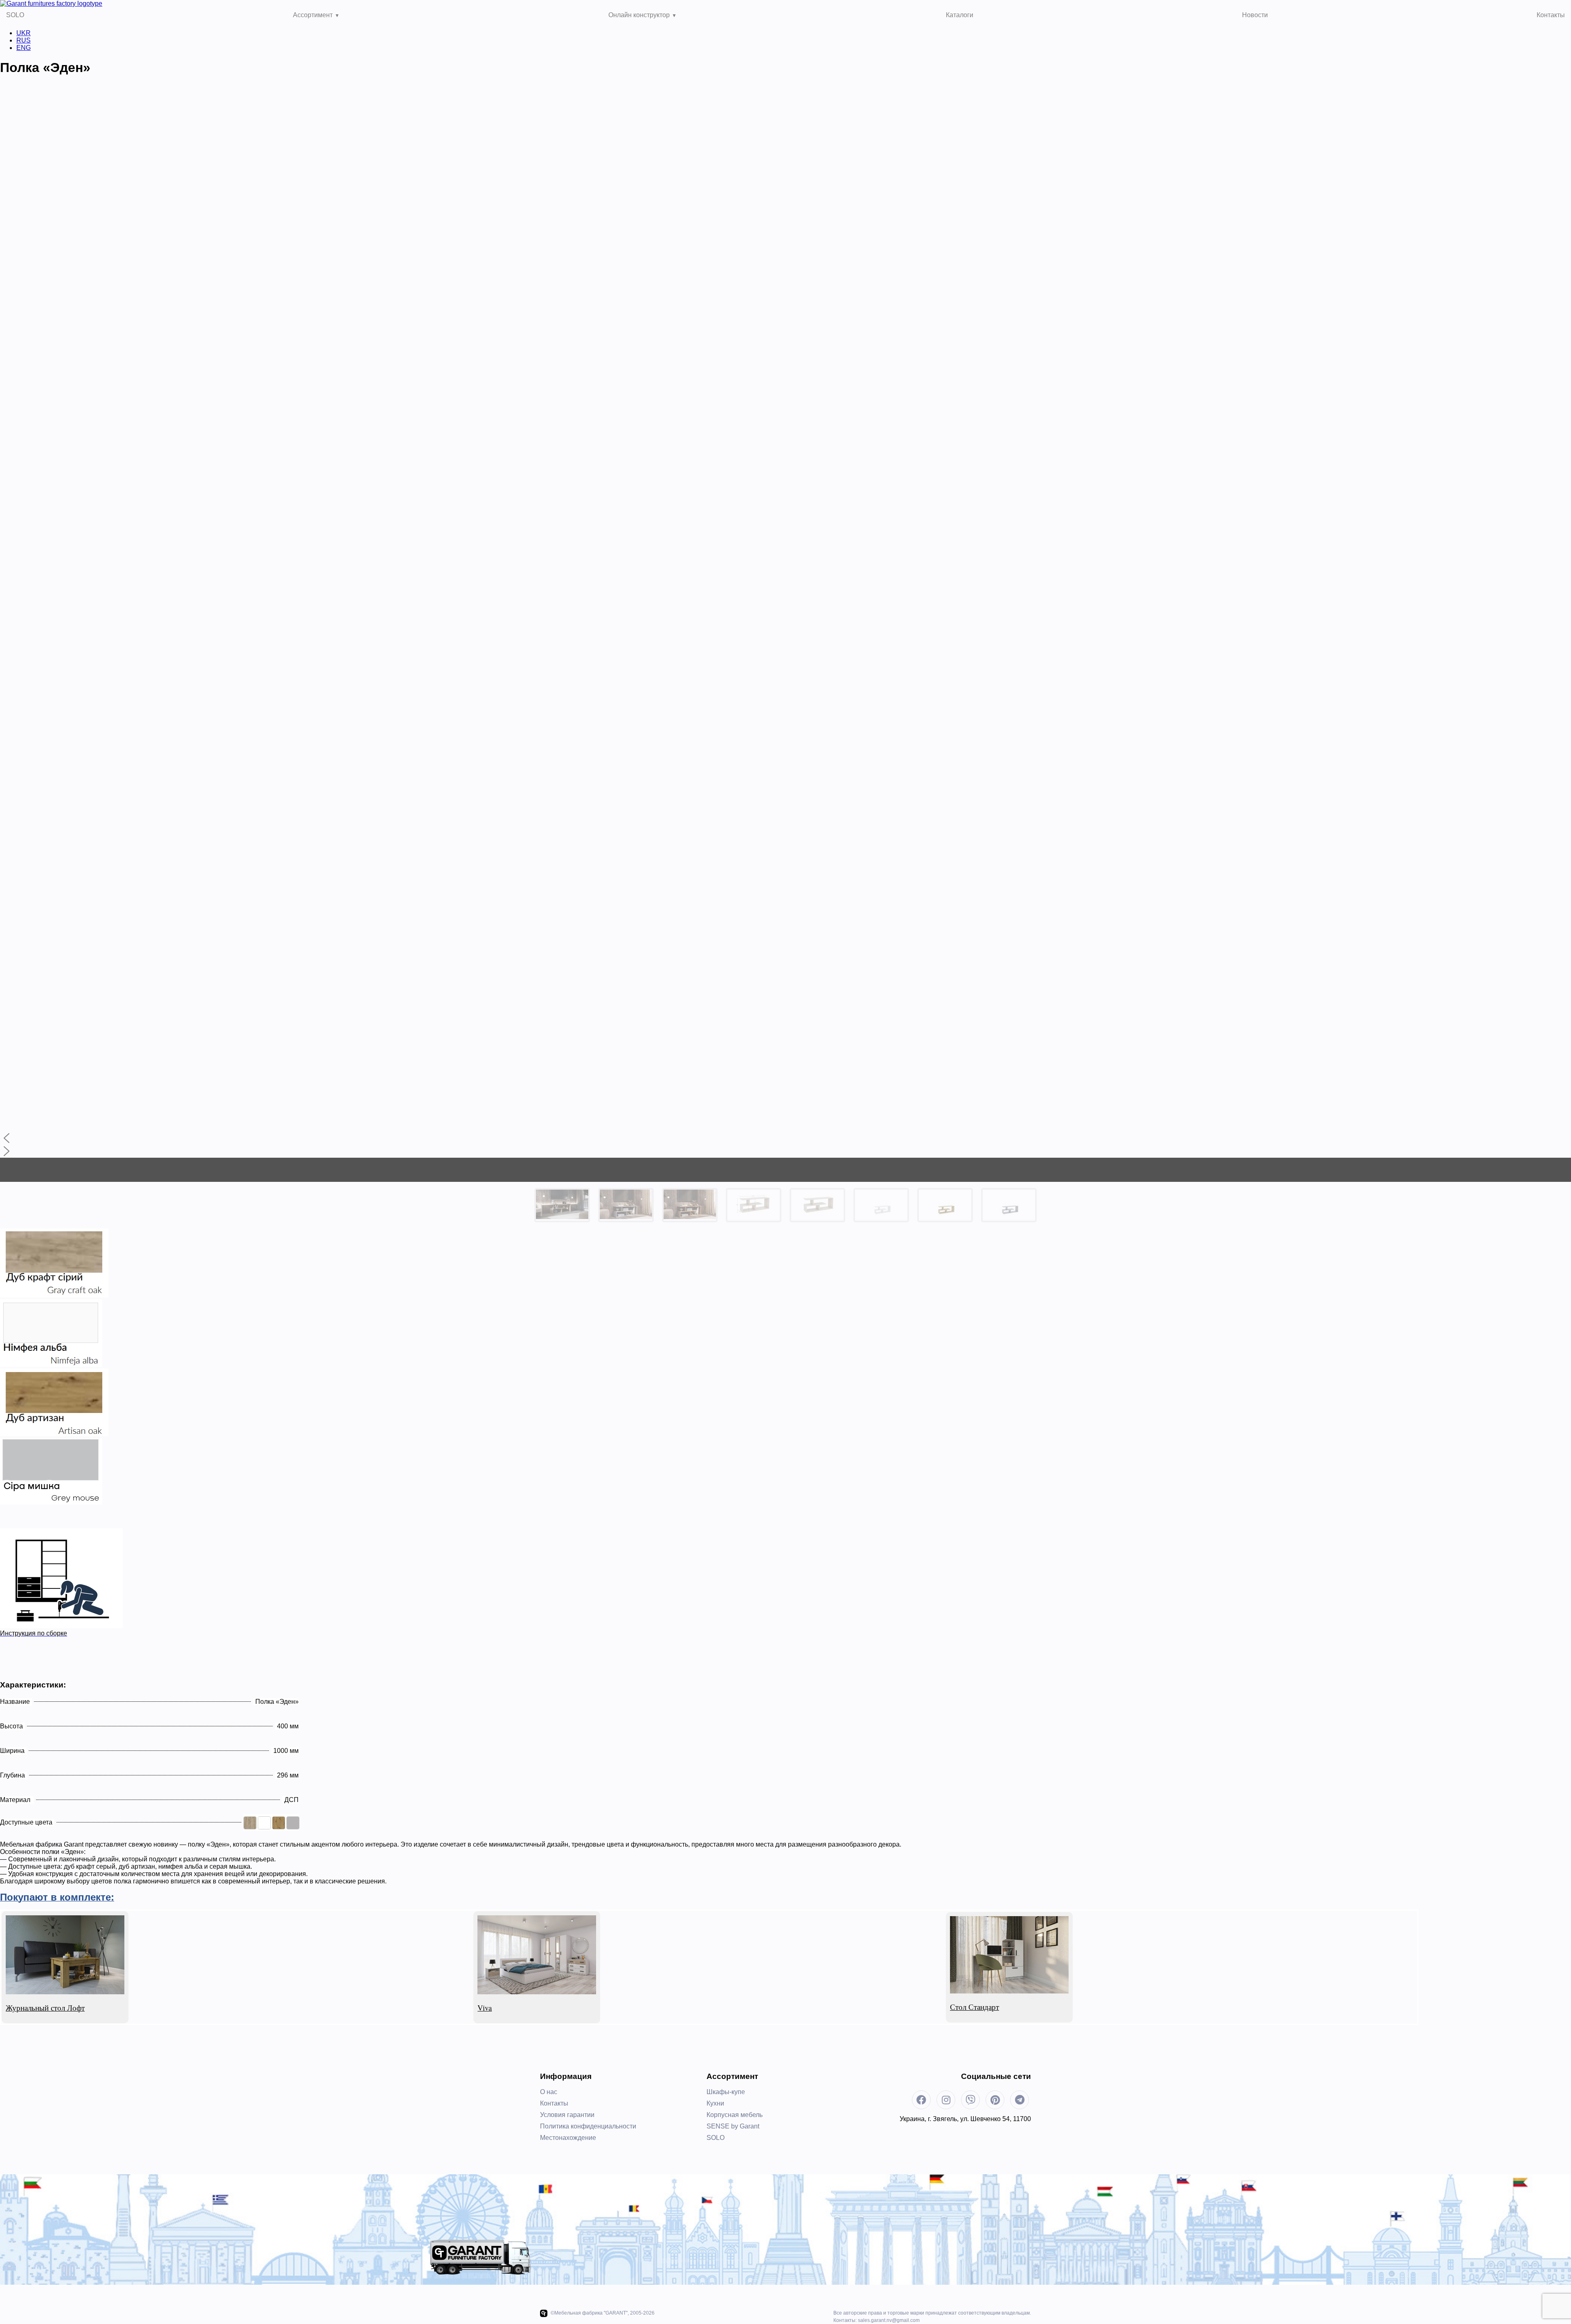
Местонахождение (568, 2138)
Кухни (715, 2103)
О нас (549, 2092)
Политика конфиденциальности (588, 2126)
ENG (24, 48)
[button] (785, 1138)
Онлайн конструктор (639, 15)
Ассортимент (313, 15)
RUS (24, 40)
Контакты (1551, 15)
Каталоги (960, 15)
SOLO (15, 15)
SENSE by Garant (733, 2126)
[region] (785, 656)
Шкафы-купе (726, 2092)
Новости (1255, 15)
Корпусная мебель (735, 2115)
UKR (24, 33)
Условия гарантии (567, 2115)
